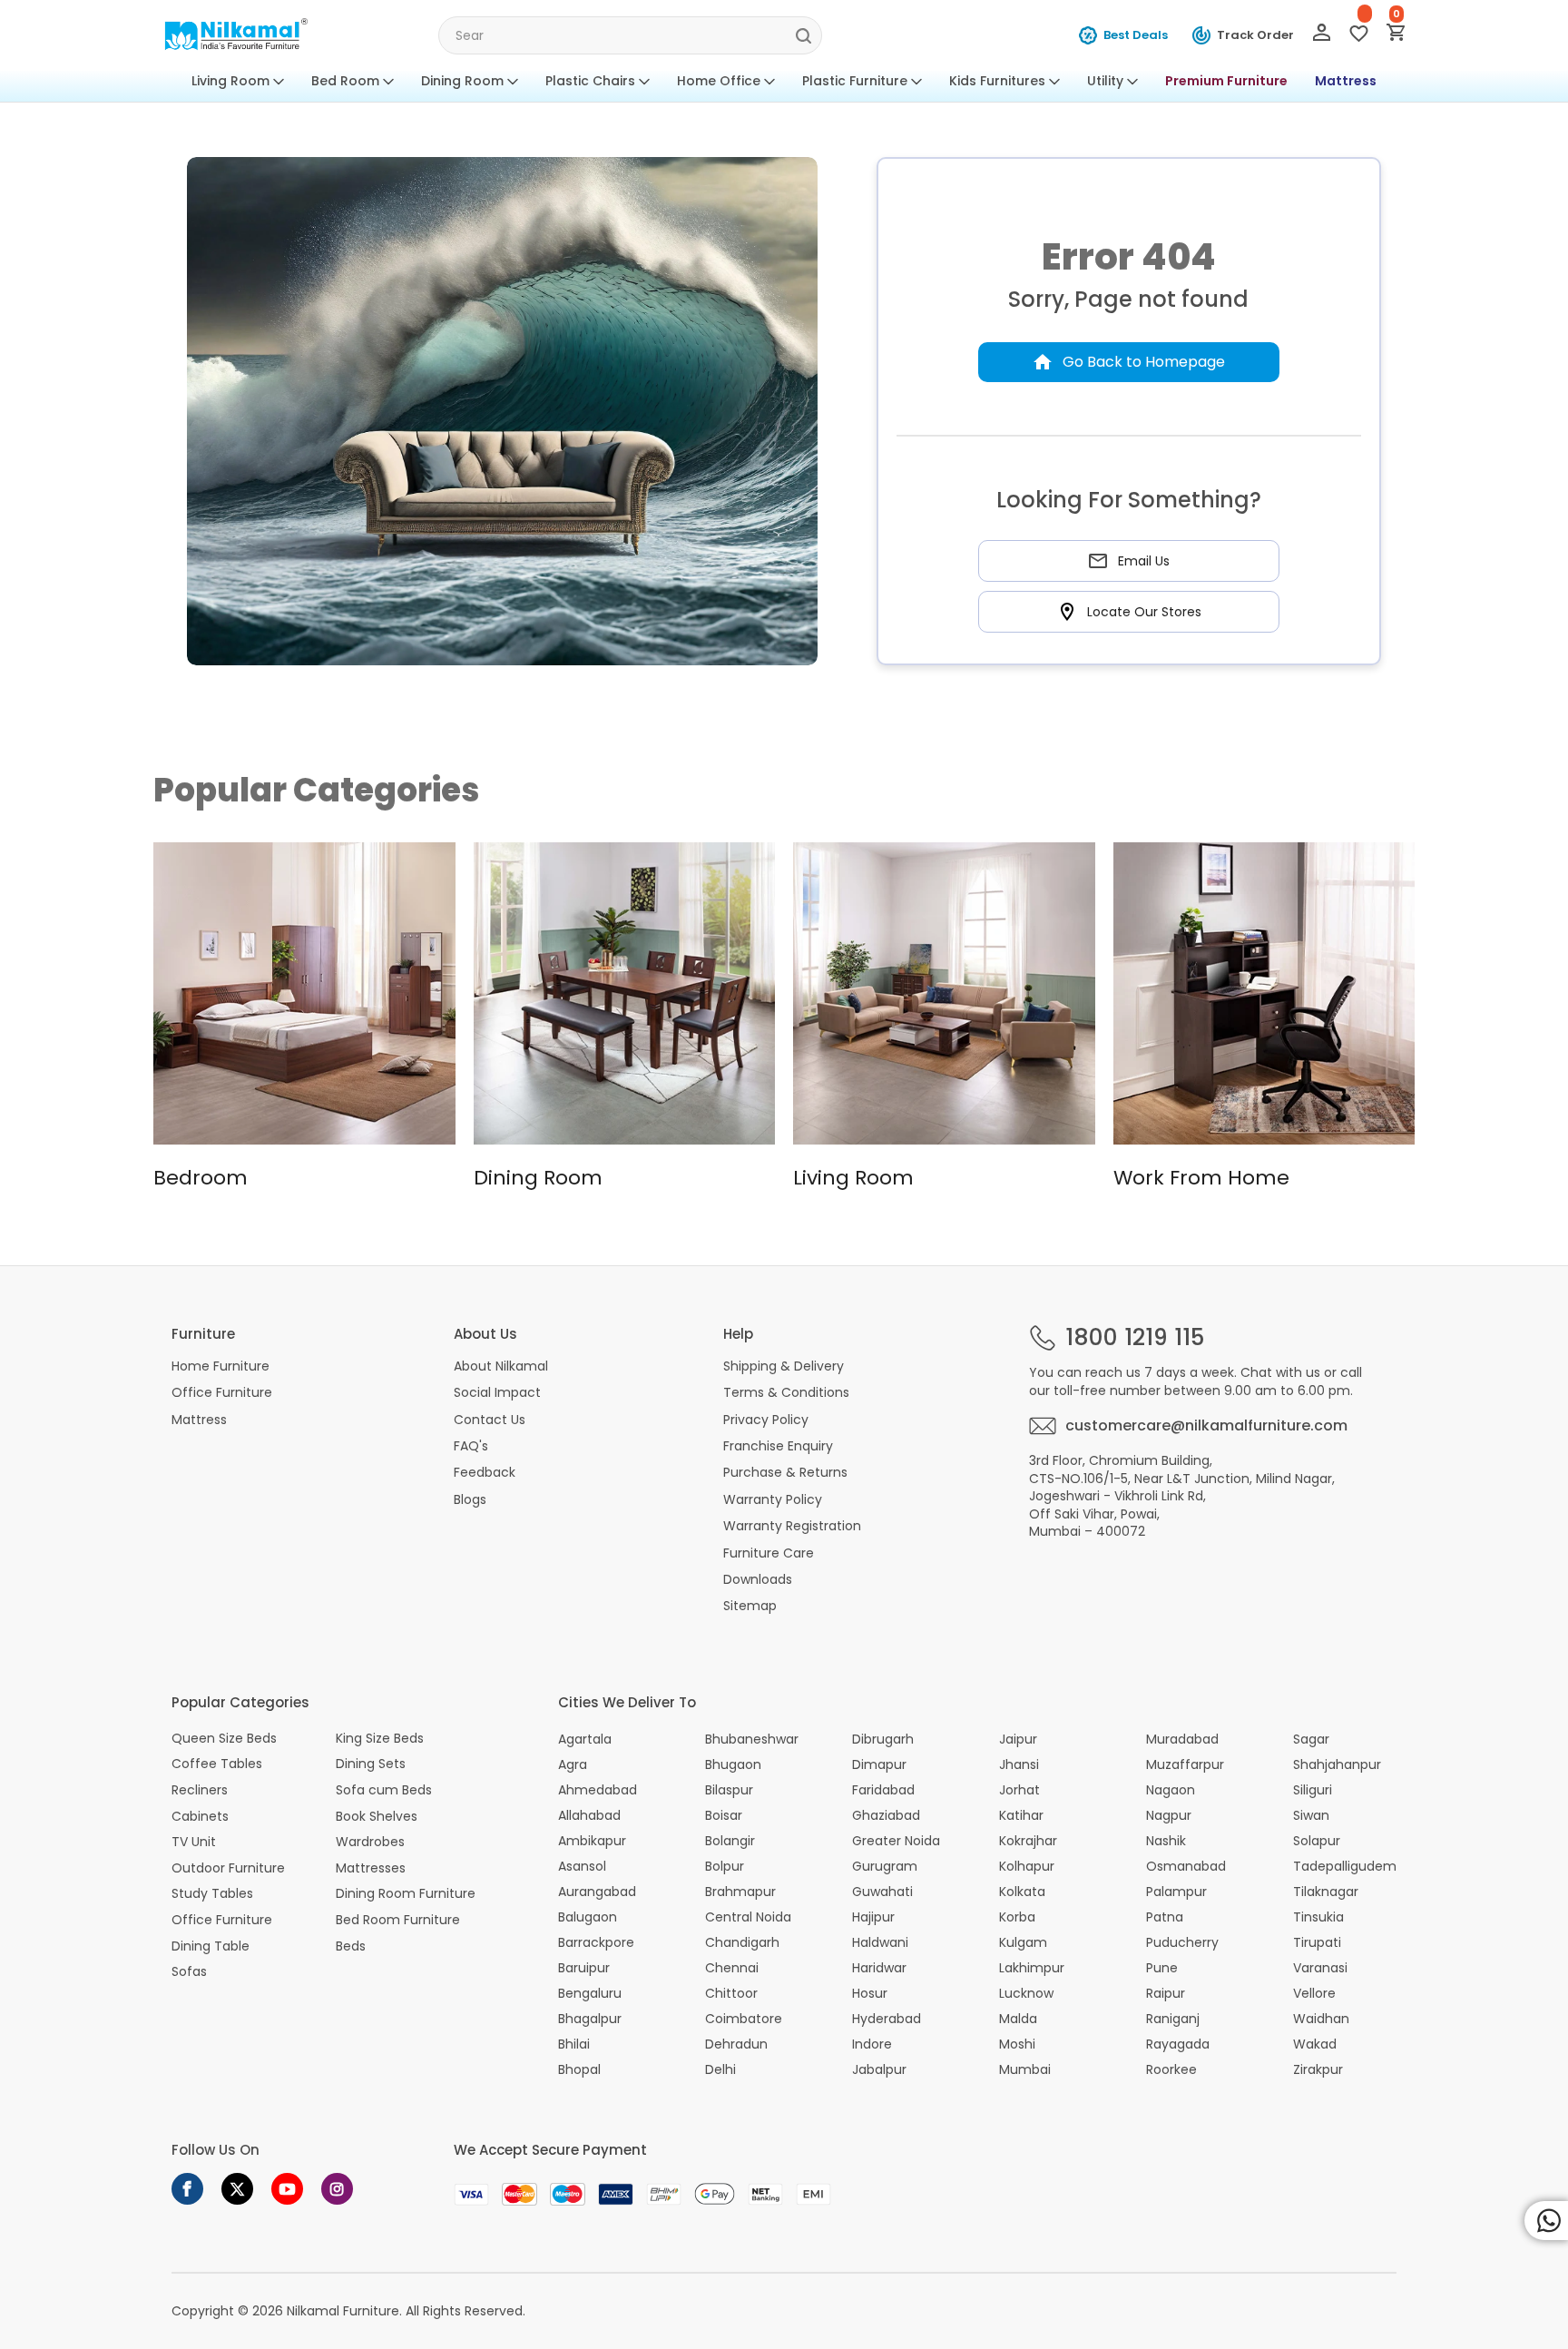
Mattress (1346, 81)
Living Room (230, 81)
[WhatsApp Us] (1546, 2221)
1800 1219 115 (1135, 1338)
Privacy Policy (766, 1420)
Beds (351, 1946)
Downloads (758, 1579)
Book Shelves (377, 1817)
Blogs (470, 1499)
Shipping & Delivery (784, 1366)
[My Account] (1322, 36)
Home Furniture (220, 1366)
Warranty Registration (792, 1526)
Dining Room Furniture (406, 1894)
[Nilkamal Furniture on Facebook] (187, 2189)
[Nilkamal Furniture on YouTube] (287, 2189)
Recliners (200, 1790)
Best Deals (1136, 35)
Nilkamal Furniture (343, 2311)
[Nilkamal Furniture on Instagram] (337, 2189)
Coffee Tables (217, 1764)
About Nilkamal (501, 1366)
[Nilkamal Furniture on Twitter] (237, 2189)
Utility (1105, 81)
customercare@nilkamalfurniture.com (1206, 1426)
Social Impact (497, 1392)
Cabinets (200, 1817)
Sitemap (750, 1606)
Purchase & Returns (785, 1472)
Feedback (485, 1472)
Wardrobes (370, 1842)
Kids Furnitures (997, 81)
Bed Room (345, 81)
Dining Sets (371, 1764)
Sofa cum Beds (384, 1790)
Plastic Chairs (590, 81)
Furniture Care (769, 1553)
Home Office (719, 81)
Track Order (1255, 35)
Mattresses (371, 1868)
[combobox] (630, 35)
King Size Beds (380, 1739)
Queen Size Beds (224, 1739)
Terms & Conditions (786, 1392)
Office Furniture (222, 1392)
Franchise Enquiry (778, 1446)
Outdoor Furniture (228, 1868)
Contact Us (490, 1420)
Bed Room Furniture (398, 1920)
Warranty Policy (773, 1499)
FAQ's (471, 1446)
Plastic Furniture (855, 81)
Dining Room (462, 81)
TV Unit (194, 1842)
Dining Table (211, 1946)
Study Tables (212, 1894)
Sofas (189, 1972)
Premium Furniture (1226, 81)
